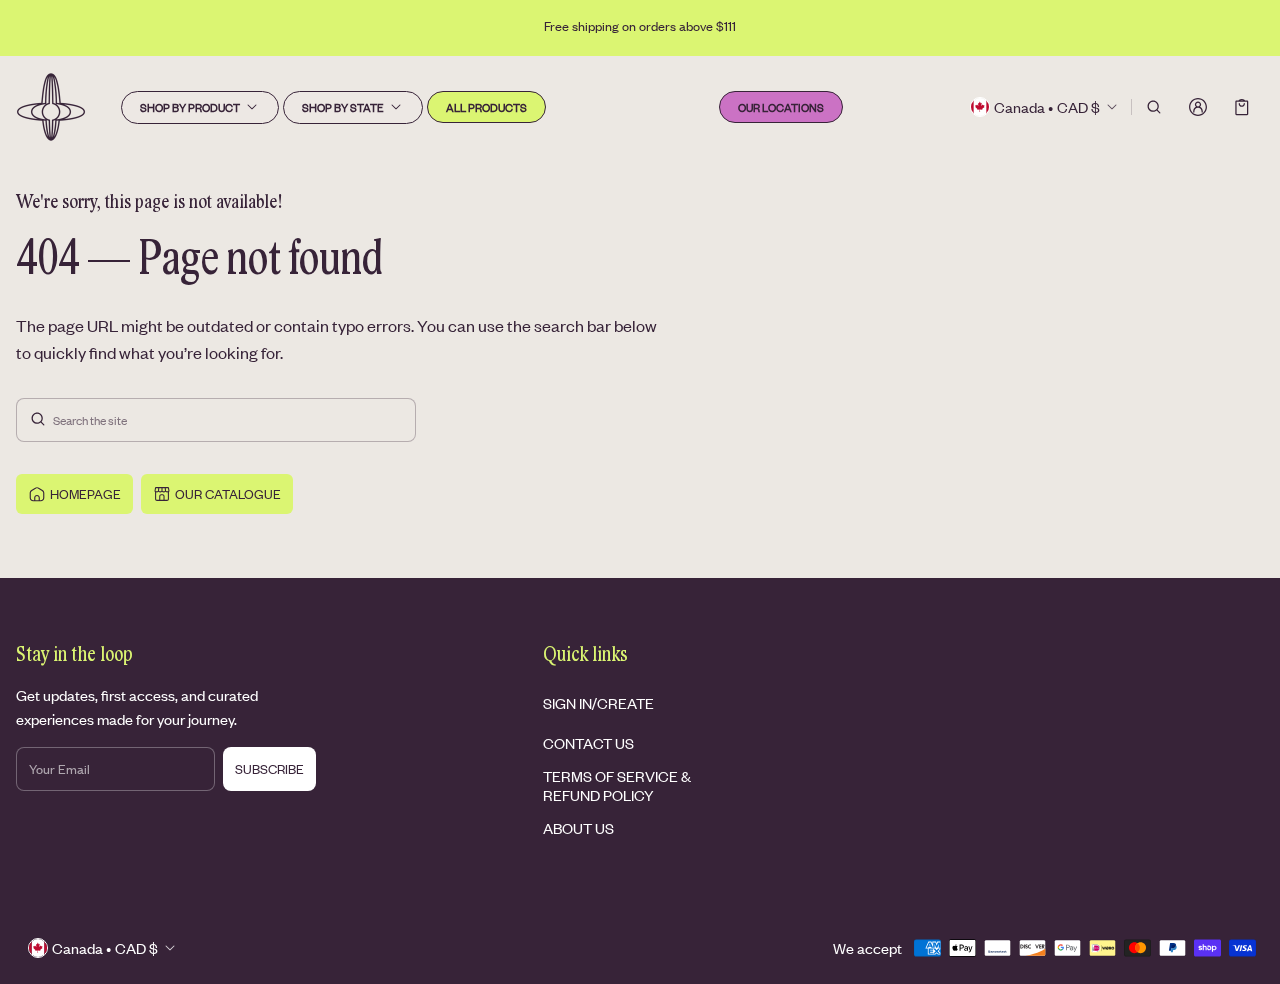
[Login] (1198, 107)
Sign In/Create (598, 702)
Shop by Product (190, 107)
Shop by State (343, 107)
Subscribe (269, 768)
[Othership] (51, 107)
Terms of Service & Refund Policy (617, 784)
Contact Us (588, 742)
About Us (578, 827)
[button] (1154, 107)
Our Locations (781, 107)
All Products (486, 107)
